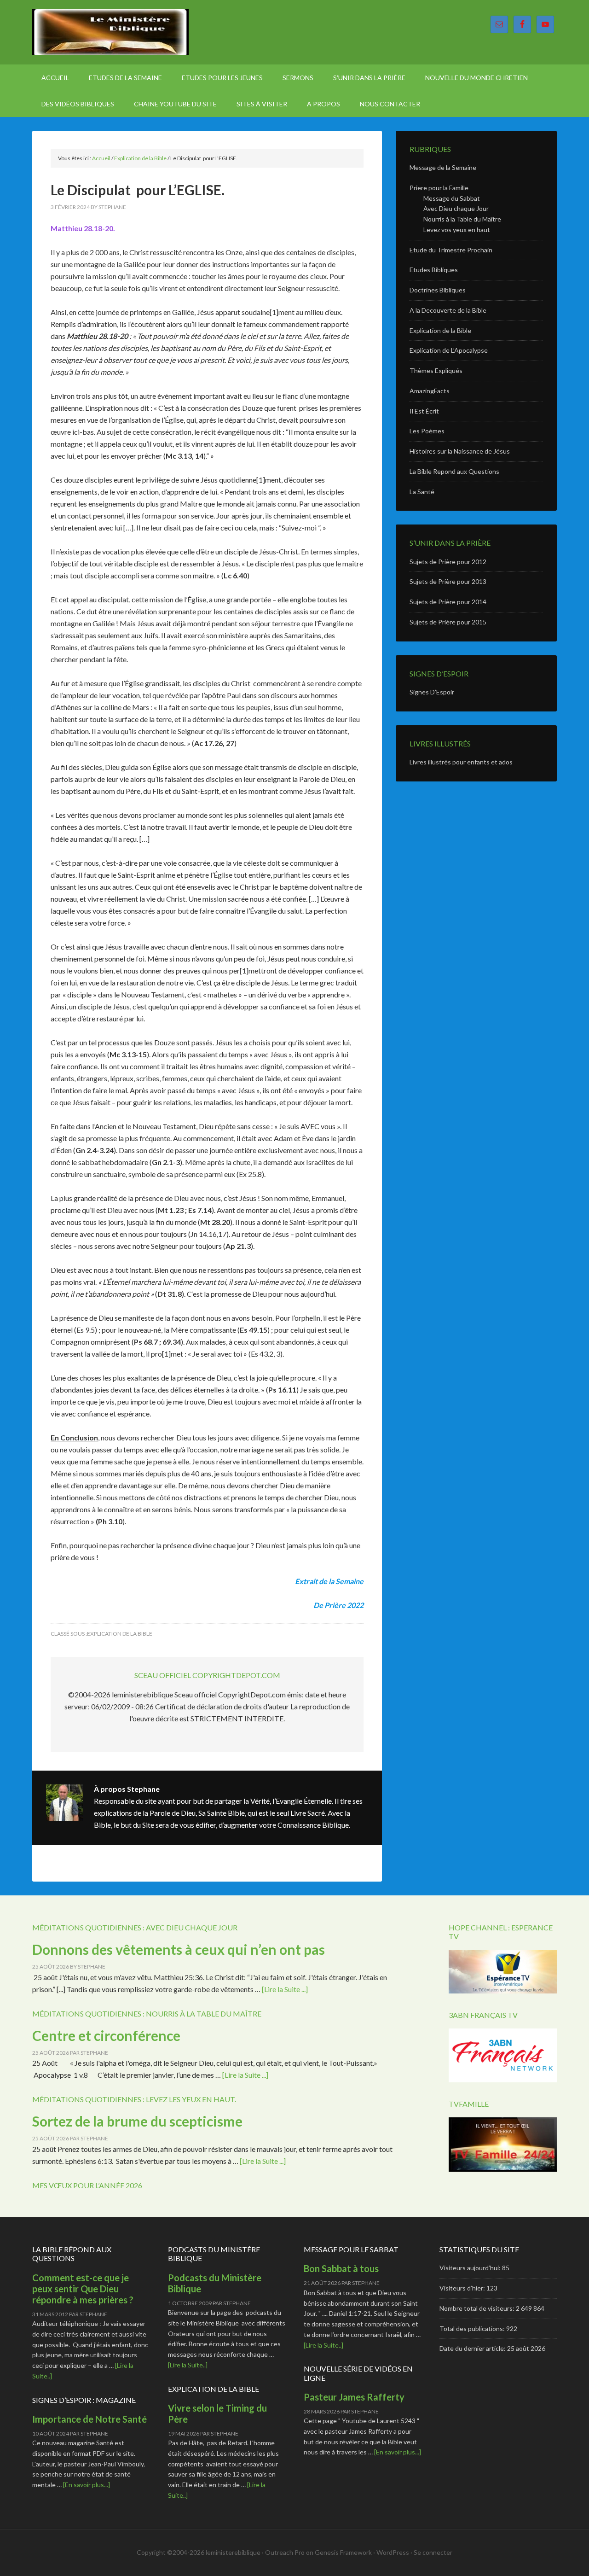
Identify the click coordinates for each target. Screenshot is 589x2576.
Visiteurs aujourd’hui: (471, 2268)
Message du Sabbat (452, 198)
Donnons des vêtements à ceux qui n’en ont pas (179, 1949)
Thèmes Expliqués (436, 370)
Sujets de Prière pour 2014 (448, 602)
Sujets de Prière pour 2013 (448, 581)
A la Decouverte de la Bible (448, 310)
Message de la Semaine (443, 167)
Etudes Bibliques (434, 270)
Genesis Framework (343, 2552)
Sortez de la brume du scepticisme (137, 2121)
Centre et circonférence (106, 2035)
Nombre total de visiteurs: (478, 2308)
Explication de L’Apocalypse (449, 350)
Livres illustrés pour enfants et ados (461, 762)
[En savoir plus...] (87, 2485)
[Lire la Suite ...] (285, 1989)
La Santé (422, 492)
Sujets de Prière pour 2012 (448, 562)
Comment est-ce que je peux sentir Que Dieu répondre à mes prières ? (83, 2289)
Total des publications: (473, 2328)
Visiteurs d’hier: (463, 2288)
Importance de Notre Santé (90, 2419)
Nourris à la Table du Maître (462, 219)
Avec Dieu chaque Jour (456, 208)
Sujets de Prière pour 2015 (448, 622)
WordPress (393, 2552)
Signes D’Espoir (432, 692)
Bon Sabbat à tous (341, 2268)
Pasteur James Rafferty (354, 2397)
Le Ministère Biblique (110, 32)
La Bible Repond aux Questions (454, 471)
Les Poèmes (427, 431)
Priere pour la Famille (439, 188)
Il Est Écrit (424, 411)
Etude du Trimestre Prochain (451, 250)
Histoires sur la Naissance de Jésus (460, 451)
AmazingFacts (430, 391)
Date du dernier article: (473, 2348)
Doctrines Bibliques (438, 290)
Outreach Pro (285, 2552)
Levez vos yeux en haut (457, 230)
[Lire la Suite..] (188, 2365)
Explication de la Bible (120, 1634)
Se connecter (433, 2552)
